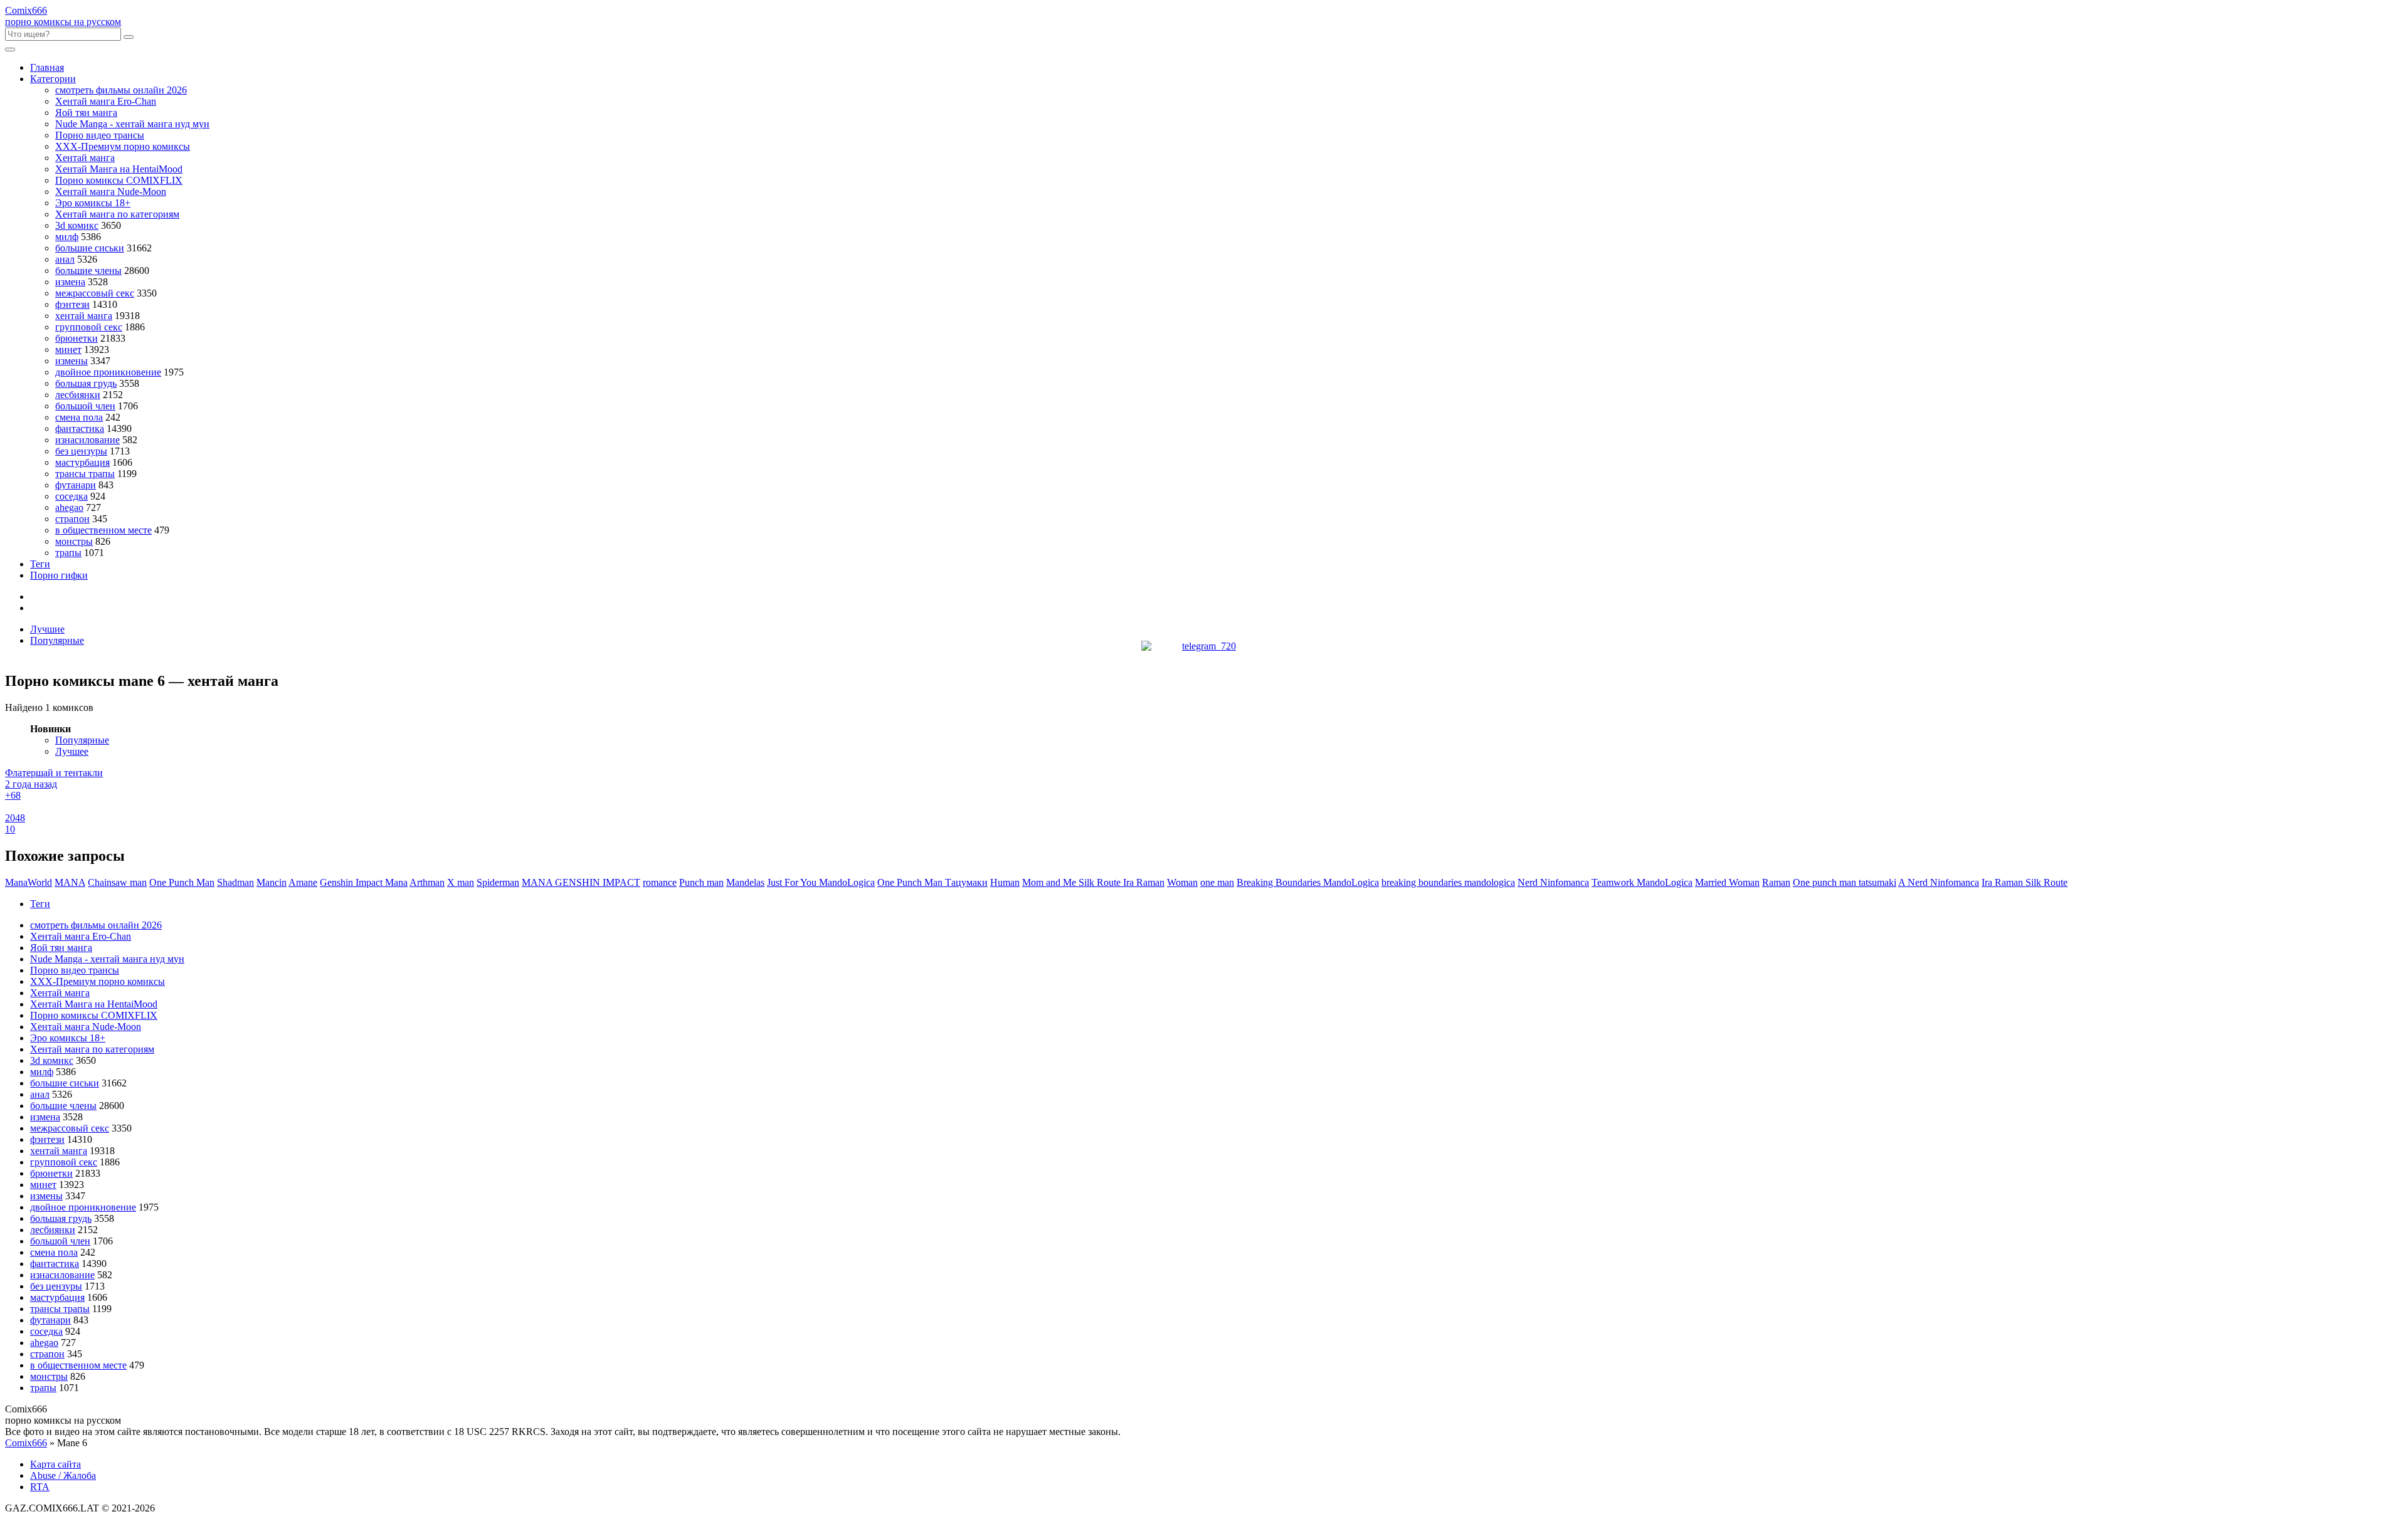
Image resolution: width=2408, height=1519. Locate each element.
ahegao (69, 507)
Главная (47, 67)
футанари (76, 485)
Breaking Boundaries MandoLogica (1308, 882)
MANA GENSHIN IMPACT (581, 882)
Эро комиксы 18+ (93, 203)
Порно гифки (59, 575)
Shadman (235, 882)
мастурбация (82, 462)
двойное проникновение (108, 372)
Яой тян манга (86, 113)
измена (70, 282)
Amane (303, 882)
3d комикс (77, 225)
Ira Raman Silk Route (2025, 882)
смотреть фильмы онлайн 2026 (121, 90)
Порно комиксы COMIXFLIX (119, 180)
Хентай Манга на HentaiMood (119, 169)
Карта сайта (55, 1464)
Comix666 (26, 1443)
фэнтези (72, 304)
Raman (1776, 882)
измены (71, 361)
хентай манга (84, 316)
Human (1005, 882)
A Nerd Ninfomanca (1939, 882)
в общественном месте (103, 530)
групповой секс (89, 327)
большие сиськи (90, 248)
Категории (53, 79)
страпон (72, 519)
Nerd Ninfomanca (1553, 882)
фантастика (80, 428)
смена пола (79, 417)
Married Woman (1727, 882)
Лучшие (47, 629)
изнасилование (87, 440)
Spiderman (498, 882)
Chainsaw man (117, 882)
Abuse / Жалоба (63, 1475)
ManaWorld (29, 882)
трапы (68, 553)
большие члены (88, 271)
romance (660, 882)
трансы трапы (85, 474)
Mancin (272, 882)
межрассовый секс (95, 293)
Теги (40, 564)
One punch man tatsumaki (1845, 882)
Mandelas (745, 882)
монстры (74, 541)
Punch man (701, 882)
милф (67, 237)
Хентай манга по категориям (117, 214)
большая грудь (86, 383)
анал (65, 259)
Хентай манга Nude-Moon (111, 192)
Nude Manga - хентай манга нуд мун (132, 124)
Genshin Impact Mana (364, 882)
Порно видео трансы (100, 135)
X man (461, 882)
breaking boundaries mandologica (1448, 882)
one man (1217, 882)
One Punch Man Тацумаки (932, 882)
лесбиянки (78, 395)
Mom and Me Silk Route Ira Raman (1093, 882)
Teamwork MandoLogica (1642, 882)
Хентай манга (85, 158)
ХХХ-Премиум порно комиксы (123, 146)
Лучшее (72, 751)
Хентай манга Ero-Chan (106, 101)
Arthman (427, 882)
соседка (71, 496)
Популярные (57, 640)
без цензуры (81, 451)
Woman (1182, 882)
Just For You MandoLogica (821, 882)
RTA (40, 1487)
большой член (85, 406)
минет (68, 350)
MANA (70, 882)
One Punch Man (182, 882)
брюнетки (77, 338)
